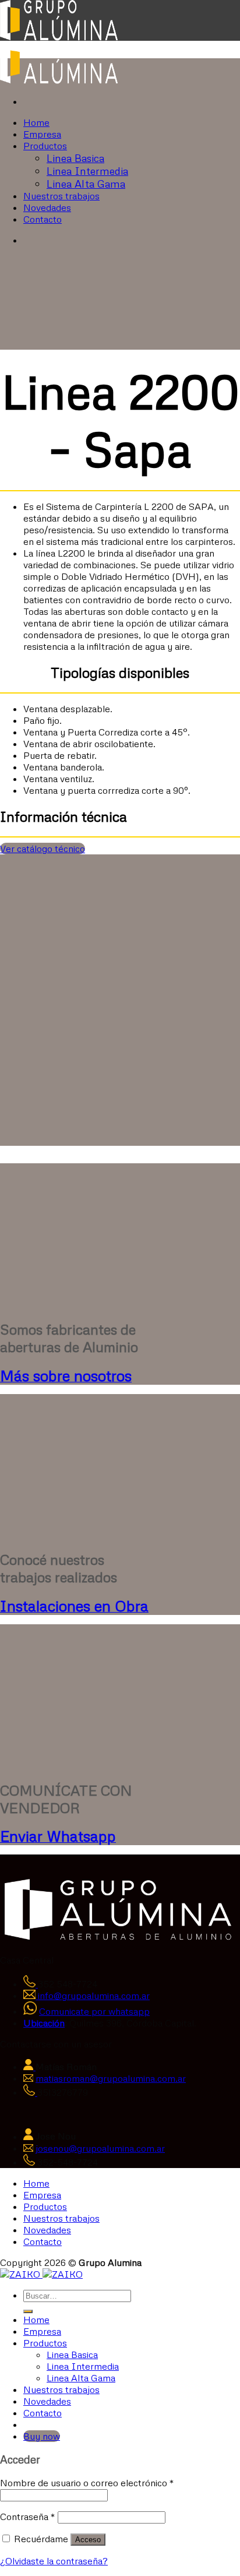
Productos (45, 146)
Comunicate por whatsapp (94, 2011)
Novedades (47, 207)
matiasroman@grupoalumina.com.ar (111, 2078)
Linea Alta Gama (86, 184)
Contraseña (28, 2517)
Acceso (88, 2540)
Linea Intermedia (87, 171)
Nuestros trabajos (61, 196)
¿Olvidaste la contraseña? (54, 2561)
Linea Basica (75, 158)
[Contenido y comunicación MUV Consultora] (63, 2274)
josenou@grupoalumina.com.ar (100, 2148)
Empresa (42, 134)
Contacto (43, 219)
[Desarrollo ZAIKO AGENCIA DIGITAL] (21, 2274)
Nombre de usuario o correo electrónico (87, 2483)
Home (36, 122)
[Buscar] (28, 2311)
